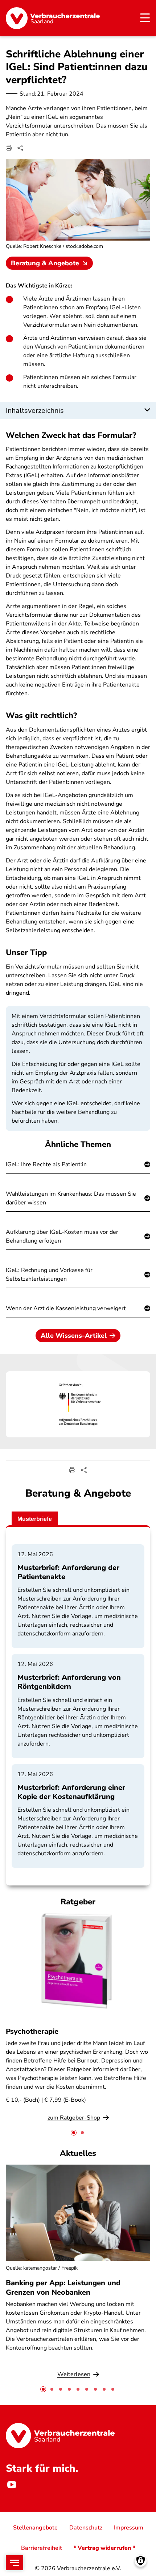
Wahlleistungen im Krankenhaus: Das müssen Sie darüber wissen (71, 1198)
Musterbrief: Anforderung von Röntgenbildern (69, 1682)
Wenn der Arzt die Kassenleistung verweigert (66, 1308)
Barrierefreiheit (42, 2548)
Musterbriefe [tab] (35, 1519)
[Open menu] (15, 2563)
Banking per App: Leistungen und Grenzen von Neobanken (63, 2287)
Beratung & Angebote (45, 263)
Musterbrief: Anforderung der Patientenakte (68, 1572)
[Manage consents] (141, 2561)
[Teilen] (20, 148)
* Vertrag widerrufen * (104, 2548)
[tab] (74, 2133)
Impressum (129, 2528)
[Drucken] (9, 148)
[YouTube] (12, 2485)
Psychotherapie (32, 2031)
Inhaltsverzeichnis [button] (35, 410)
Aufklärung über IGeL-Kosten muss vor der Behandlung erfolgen (62, 1236)
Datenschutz (86, 2528)
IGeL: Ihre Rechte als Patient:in (46, 1164)
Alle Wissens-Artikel (74, 1336)
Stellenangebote (35, 2528)
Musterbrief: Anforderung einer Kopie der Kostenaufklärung (71, 1792)
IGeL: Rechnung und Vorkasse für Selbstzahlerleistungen (49, 1275)
